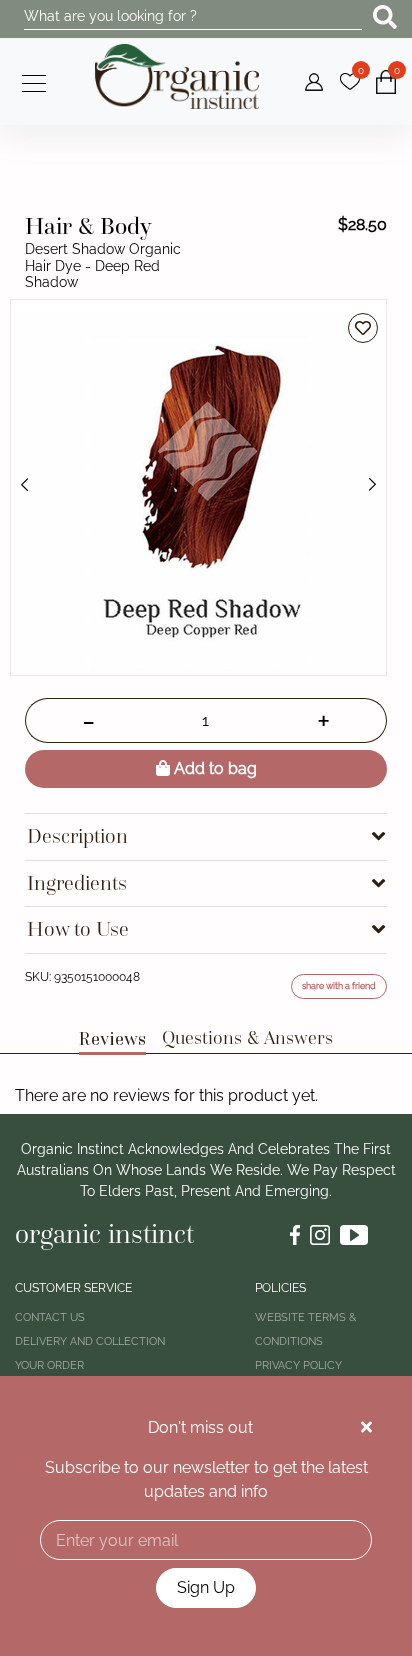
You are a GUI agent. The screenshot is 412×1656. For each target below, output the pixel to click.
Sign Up (206, 1587)
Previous (25, 485)
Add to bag (213, 768)
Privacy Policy (298, 1365)
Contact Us (50, 1317)
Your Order (49, 1365)
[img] (366, 1427)
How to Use (78, 929)
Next (372, 485)
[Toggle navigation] (28, 81)
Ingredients (77, 883)
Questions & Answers (247, 1037)
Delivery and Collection (90, 1341)
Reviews (112, 1038)
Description (77, 836)
